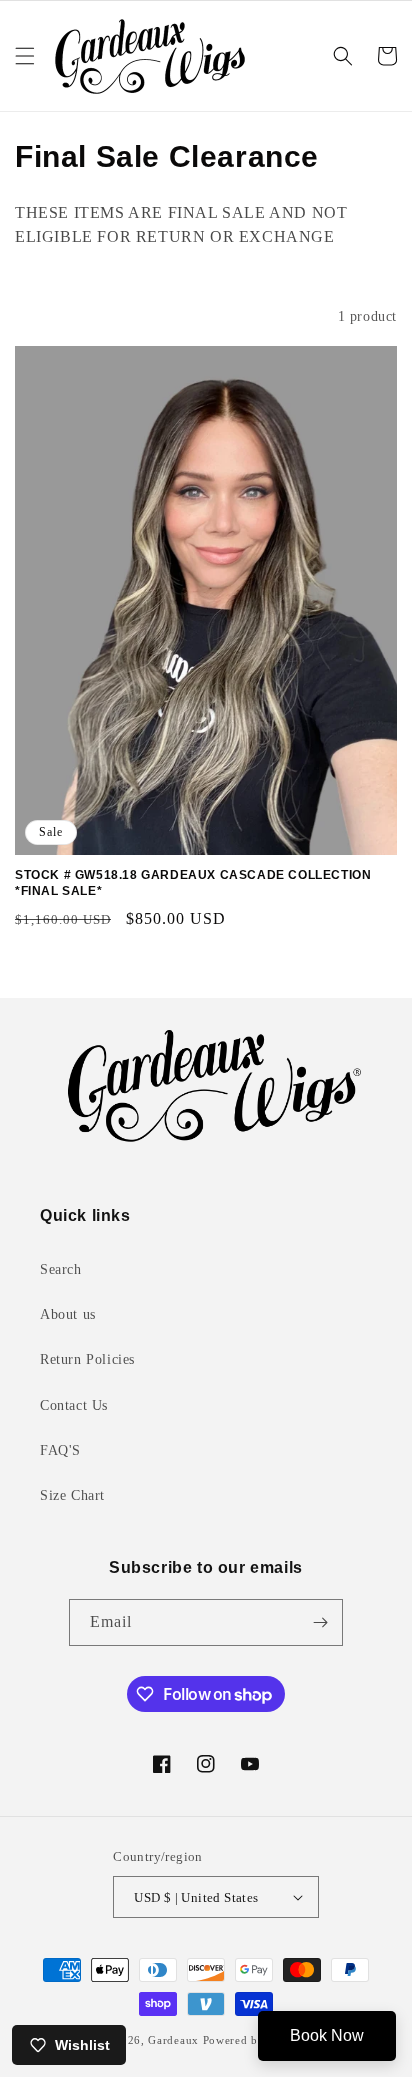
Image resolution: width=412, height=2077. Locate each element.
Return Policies (87, 1359)
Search (61, 1269)
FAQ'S (60, 1450)
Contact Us (74, 1405)
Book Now (327, 2035)
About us (68, 1314)
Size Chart (72, 1495)
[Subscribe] (320, 1622)
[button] (25, 56)
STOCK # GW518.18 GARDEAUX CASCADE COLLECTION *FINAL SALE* (193, 883)
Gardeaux (175, 2040)
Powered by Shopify (257, 2040)
